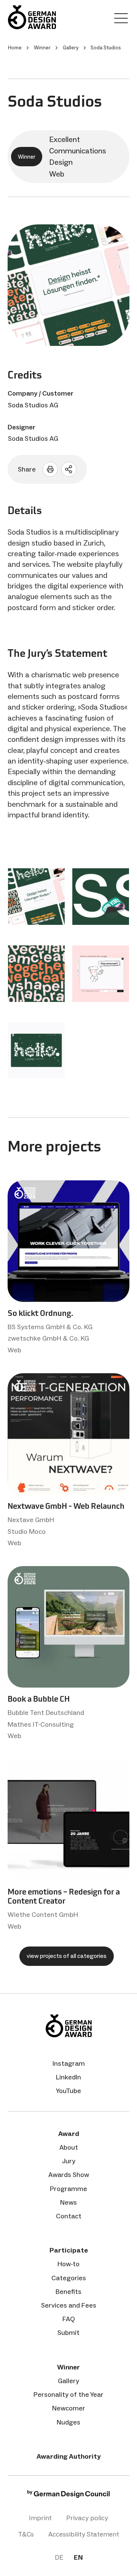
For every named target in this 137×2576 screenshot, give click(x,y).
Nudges (68, 2422)
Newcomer (69, 2408)
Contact (69, 2216)
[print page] (50, 469)
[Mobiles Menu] (121, 20)
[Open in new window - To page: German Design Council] (68, 2496)
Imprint (40, 2518)
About (69, 2147)
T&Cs (26, 2534)
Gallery (68, 2381)
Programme (68, 2189)
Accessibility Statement (84, 2534)
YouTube (68, 2091)
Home (15, 48)
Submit (68, 2333)
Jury (69, 2161)
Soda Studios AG (33, 405)
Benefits (68, 2292)
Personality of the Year (68, 2395)
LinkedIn (68, 2077)
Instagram (69, 2063)
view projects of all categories (67, 1956)
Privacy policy (87, 2518)
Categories (69, 2278)
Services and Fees (69, 2305)
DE (59, 2557)
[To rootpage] (32, 17)
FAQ (69, 2319)
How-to (68, 2264)
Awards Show (69, 2175)
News (68, 2202)
